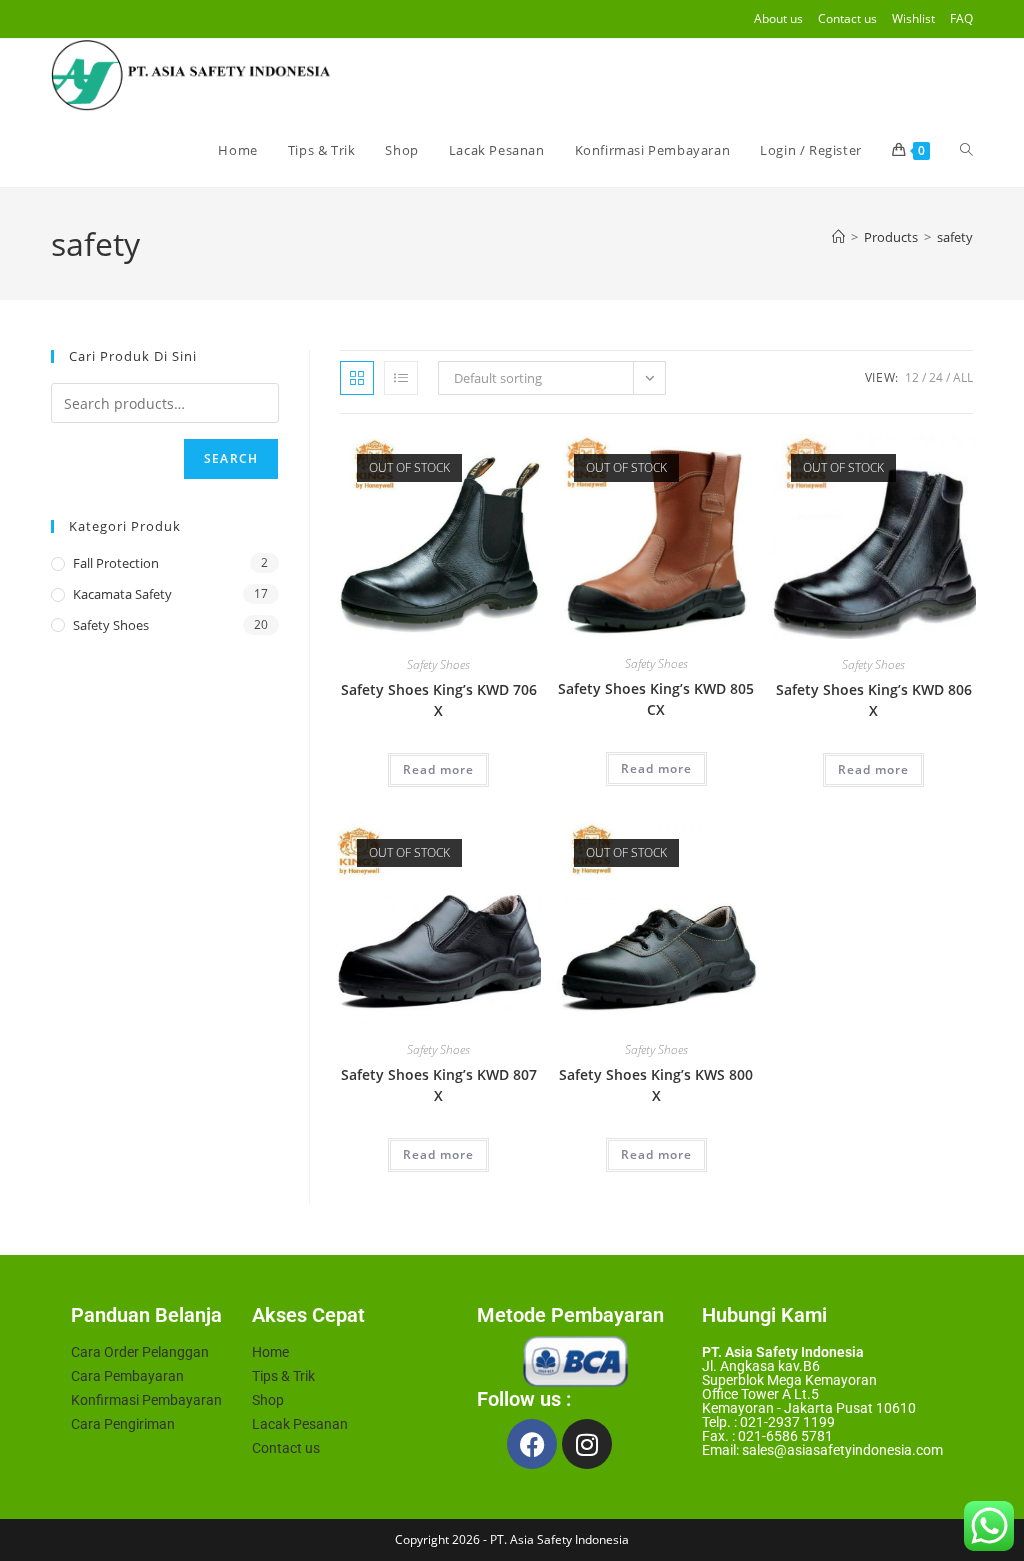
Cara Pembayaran (127, 1376)
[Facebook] (532, 1444)
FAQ (961, 18)
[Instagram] (587, 1444)
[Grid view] (357, 378)
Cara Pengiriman (123, 1424)
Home (270, 1352)
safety (955, 237)
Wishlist (913, 18)
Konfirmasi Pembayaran (146, 1400)
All (963, 377)
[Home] (838, 237)
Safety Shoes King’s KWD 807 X (439, 1085)
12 (912, 377)
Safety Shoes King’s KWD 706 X (439, 700)
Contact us (847, 18)
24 (936, 377)
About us (778, 18)
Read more (438, 769)
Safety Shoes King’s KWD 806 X (874, 700)
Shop (268, 1400)
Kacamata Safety (122, 594)
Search (231, 458)
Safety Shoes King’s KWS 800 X (656, 1085)
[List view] (401, 378)
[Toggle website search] (966, 150)
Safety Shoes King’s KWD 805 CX (656, 699)
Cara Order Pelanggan (140, 1352)
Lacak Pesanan (300, 1424)
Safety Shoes (438, 664)
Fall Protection (116, 563)
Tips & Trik (283, 1376)
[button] (461, 456)
